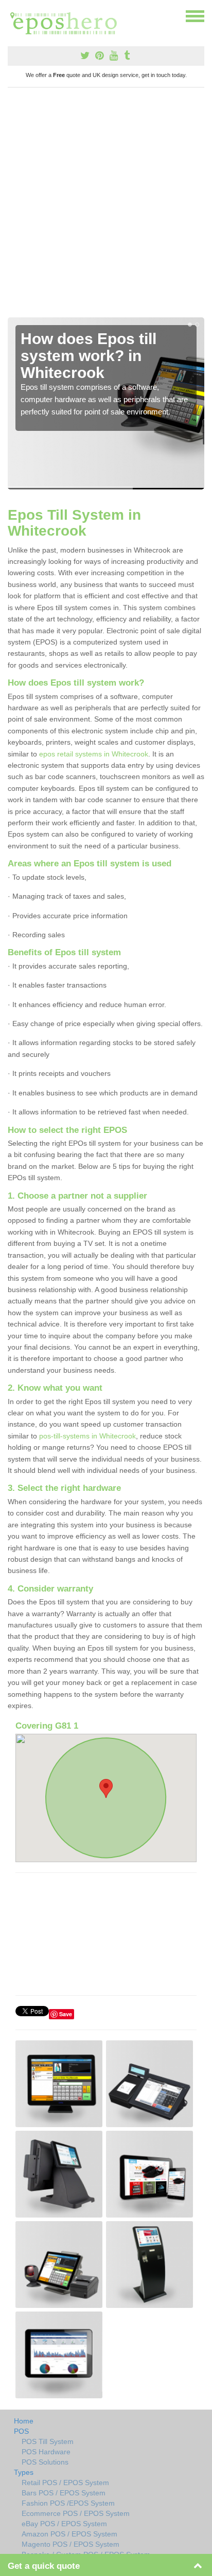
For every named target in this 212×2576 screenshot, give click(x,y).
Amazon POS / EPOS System (69, 2534)
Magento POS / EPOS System (70, 2544)
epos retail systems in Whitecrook (94, 754)
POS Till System (48, 2441)
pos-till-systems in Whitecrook (87, 1436)
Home (24, 2421)
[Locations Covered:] (12, 15)
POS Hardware (46, 2452)
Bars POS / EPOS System (64, 2493)
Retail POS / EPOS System (65, 2483)
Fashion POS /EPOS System (68, 2503)
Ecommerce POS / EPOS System (76, 2513)
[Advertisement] (106, 206)
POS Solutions (45, 2462)
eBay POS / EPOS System (64, 2524)
